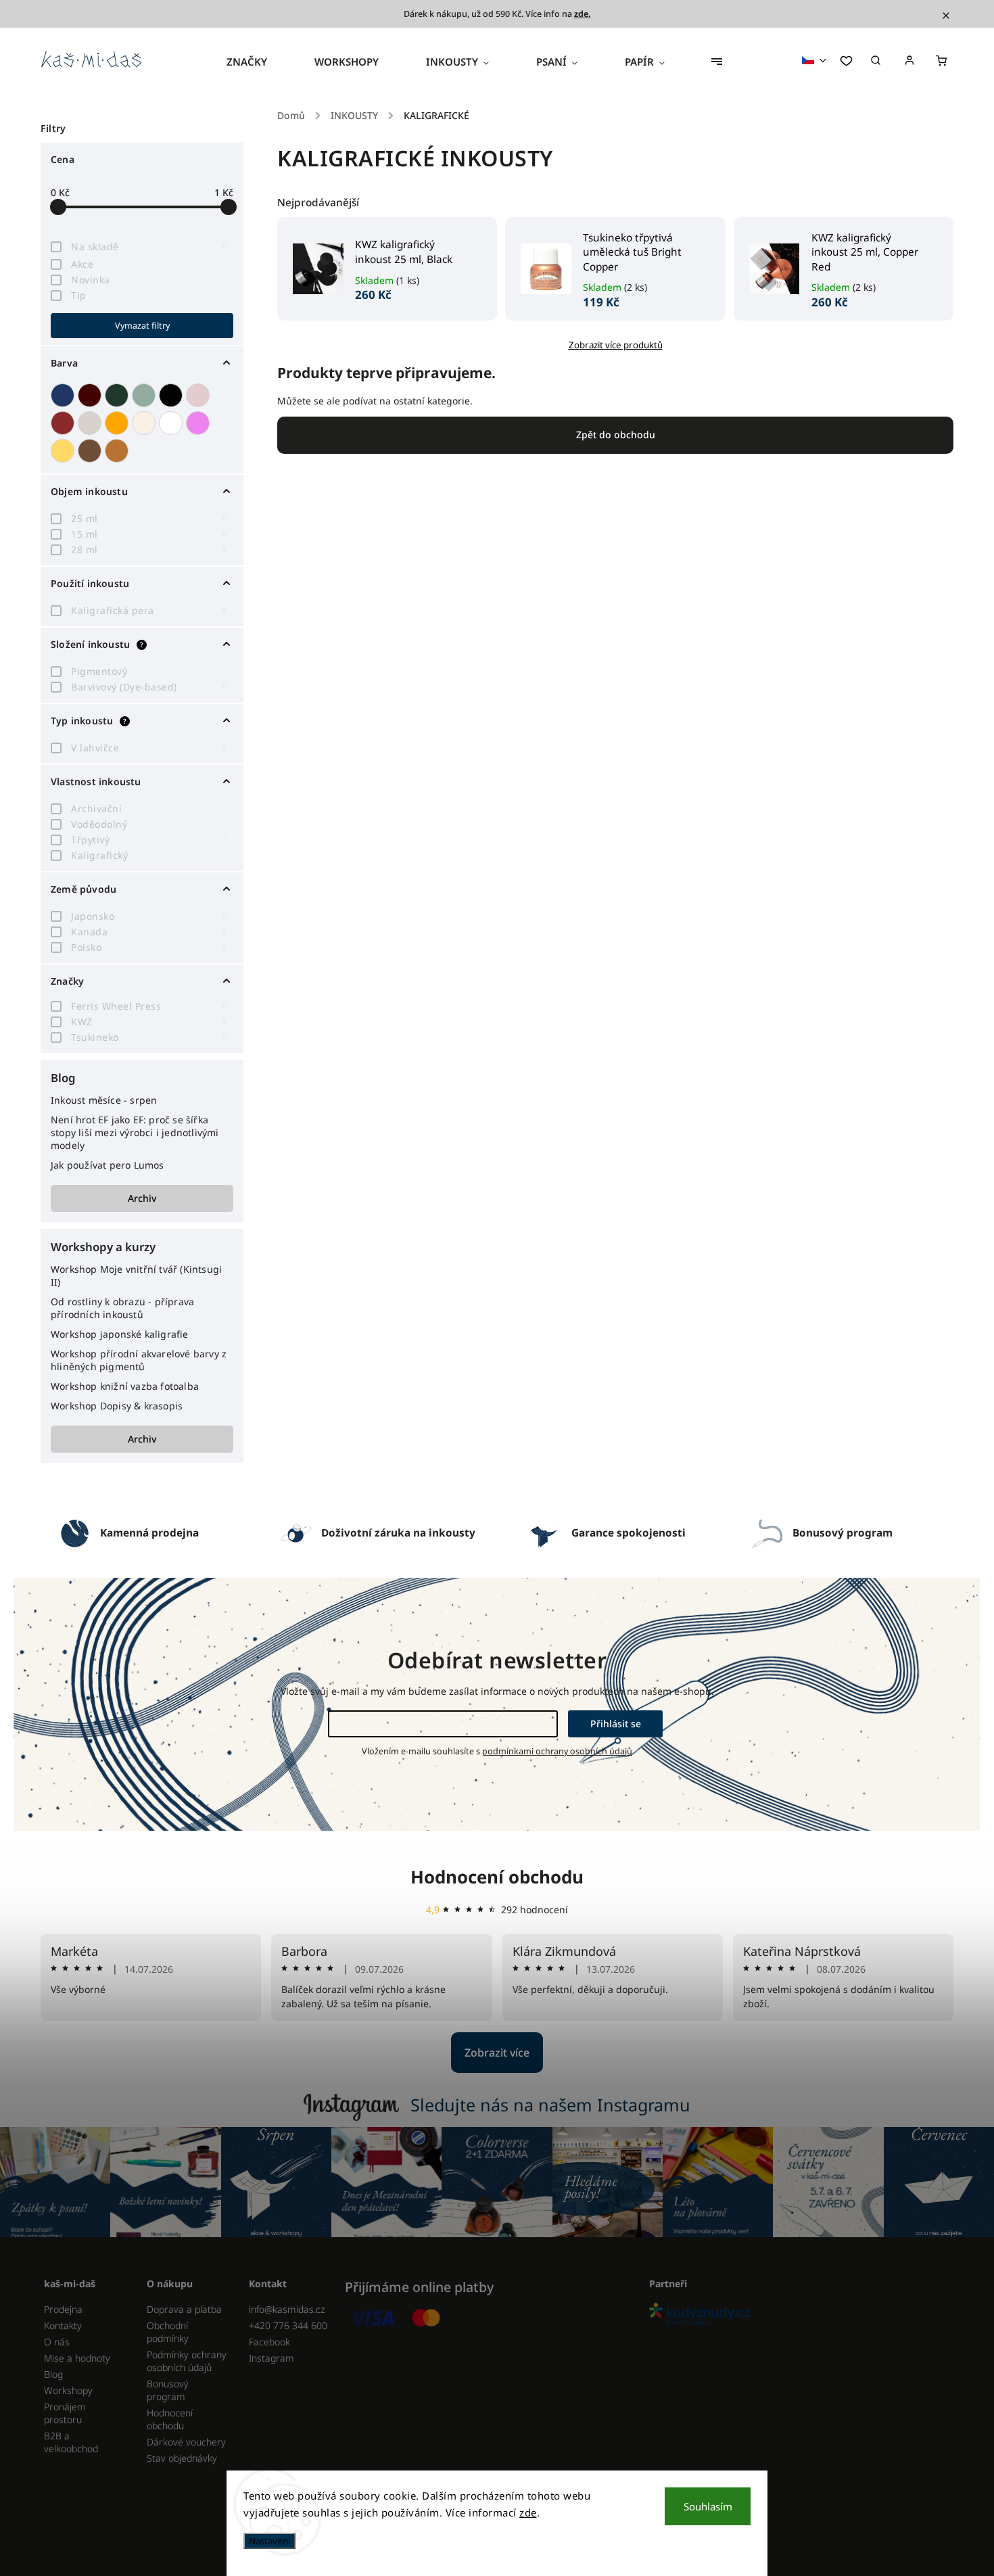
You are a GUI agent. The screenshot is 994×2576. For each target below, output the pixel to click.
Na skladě (149, 247)
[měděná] (118, 451)
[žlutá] (64, 451)
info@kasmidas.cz (287, 2309)
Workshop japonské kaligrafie (120, 1334)
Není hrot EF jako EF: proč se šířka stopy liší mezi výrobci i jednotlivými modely (135, 1132)
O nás (57, 2342)
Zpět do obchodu (616, 435)
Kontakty (63, 2325)
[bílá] (172, 423)
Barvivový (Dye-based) (149, 687)
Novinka (149, 280)
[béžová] (145, 423)
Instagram (271, 2358)
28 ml (149, 549)
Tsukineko (149, 1037)
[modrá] (64, 395)
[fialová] (199, 423)
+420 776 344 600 (288, 2325)
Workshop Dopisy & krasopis (117, 1406)
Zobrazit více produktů (616, 345)
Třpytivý (149, 840)
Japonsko (149, 916)
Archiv (142, 1198)
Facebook (269, 2342)
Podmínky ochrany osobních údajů (187, 2361)
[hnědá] (91, 451)
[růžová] (199, 395)
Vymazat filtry (142, 326)
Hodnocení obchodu (497, 1877)
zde (528, 2512)
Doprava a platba (184, 2309)
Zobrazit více (497, 2053)
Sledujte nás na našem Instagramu (550, 2105)
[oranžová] (118, 423)
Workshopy (68, 2390)
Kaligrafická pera (149, 610)
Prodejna (63, 2309)
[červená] (64, 423)
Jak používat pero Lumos (108, 1165)
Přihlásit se (616, 1724)
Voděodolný (149, 824)
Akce (149, 264)
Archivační (149, 809)
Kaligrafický (149, 855)
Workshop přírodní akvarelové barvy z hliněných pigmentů (139, 1360)
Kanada (149, 932)
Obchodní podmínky (168, 2332)
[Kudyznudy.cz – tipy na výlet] (796, 2315)
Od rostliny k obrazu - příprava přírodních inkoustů (122, 1308)
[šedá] (91, 423)
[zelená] (118, 395)
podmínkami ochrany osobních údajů (557, 1751)
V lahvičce (149, 748)
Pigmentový (149, 671)
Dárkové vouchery (186, 2442)
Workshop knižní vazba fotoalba (125, 1386)
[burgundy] (91, 395)
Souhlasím (708, 2506)
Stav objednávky (182, 2458)
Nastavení (269, 2541)
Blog (53, 2374)
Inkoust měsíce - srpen (104, 1100)
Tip (149, 295)
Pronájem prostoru (65, 2413)
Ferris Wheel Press (149, 1006)
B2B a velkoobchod (71, 2442)
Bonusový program (168, 2390)
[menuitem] (259, 62)
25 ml (149, 518)
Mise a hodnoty (77, 2358)
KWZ (149, 1022)
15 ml (149, 534)
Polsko (149, 947)
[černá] (172, 395)
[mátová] (145, 395)
